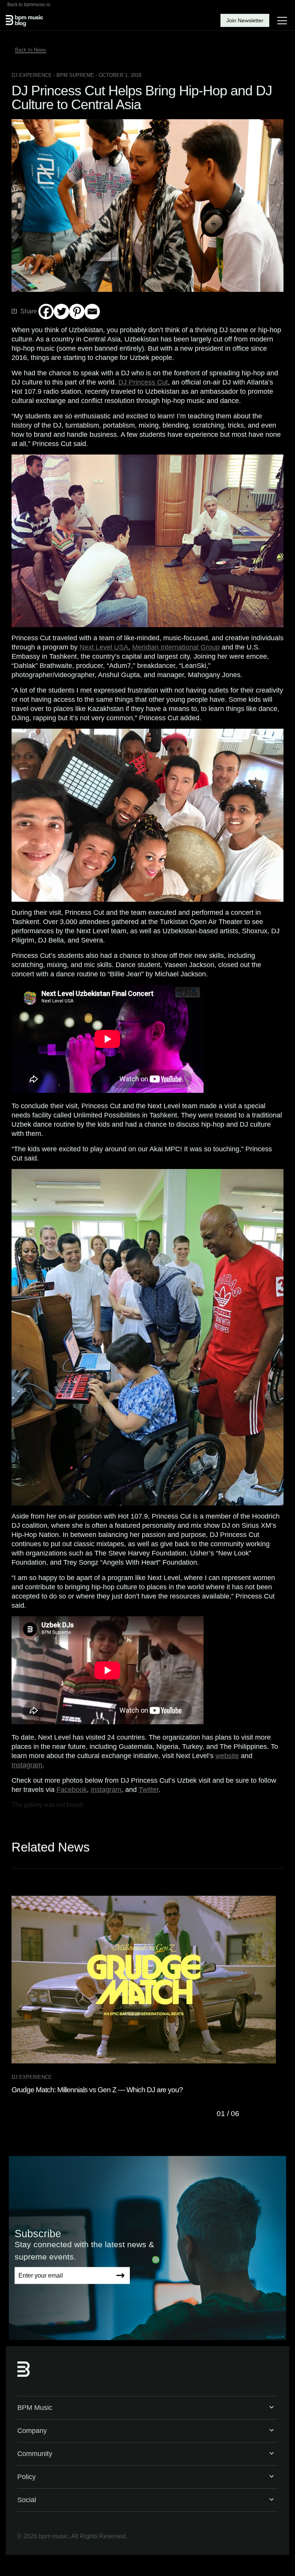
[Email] (92, 311)
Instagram (27, 1765)
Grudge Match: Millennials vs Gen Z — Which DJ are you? (97, 2090)
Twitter (149, 1790)
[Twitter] (61, 311)
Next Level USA (104, 647)
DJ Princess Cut (143, 382)
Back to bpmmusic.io (29, 5)
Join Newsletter (245, 20)
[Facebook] (46, 311)
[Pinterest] (77, 311)
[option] (147, 1995)
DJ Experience (32, 75)
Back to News (31, 50)
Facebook (72, 1790)
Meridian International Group (176, 647)
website (227, 1756)
